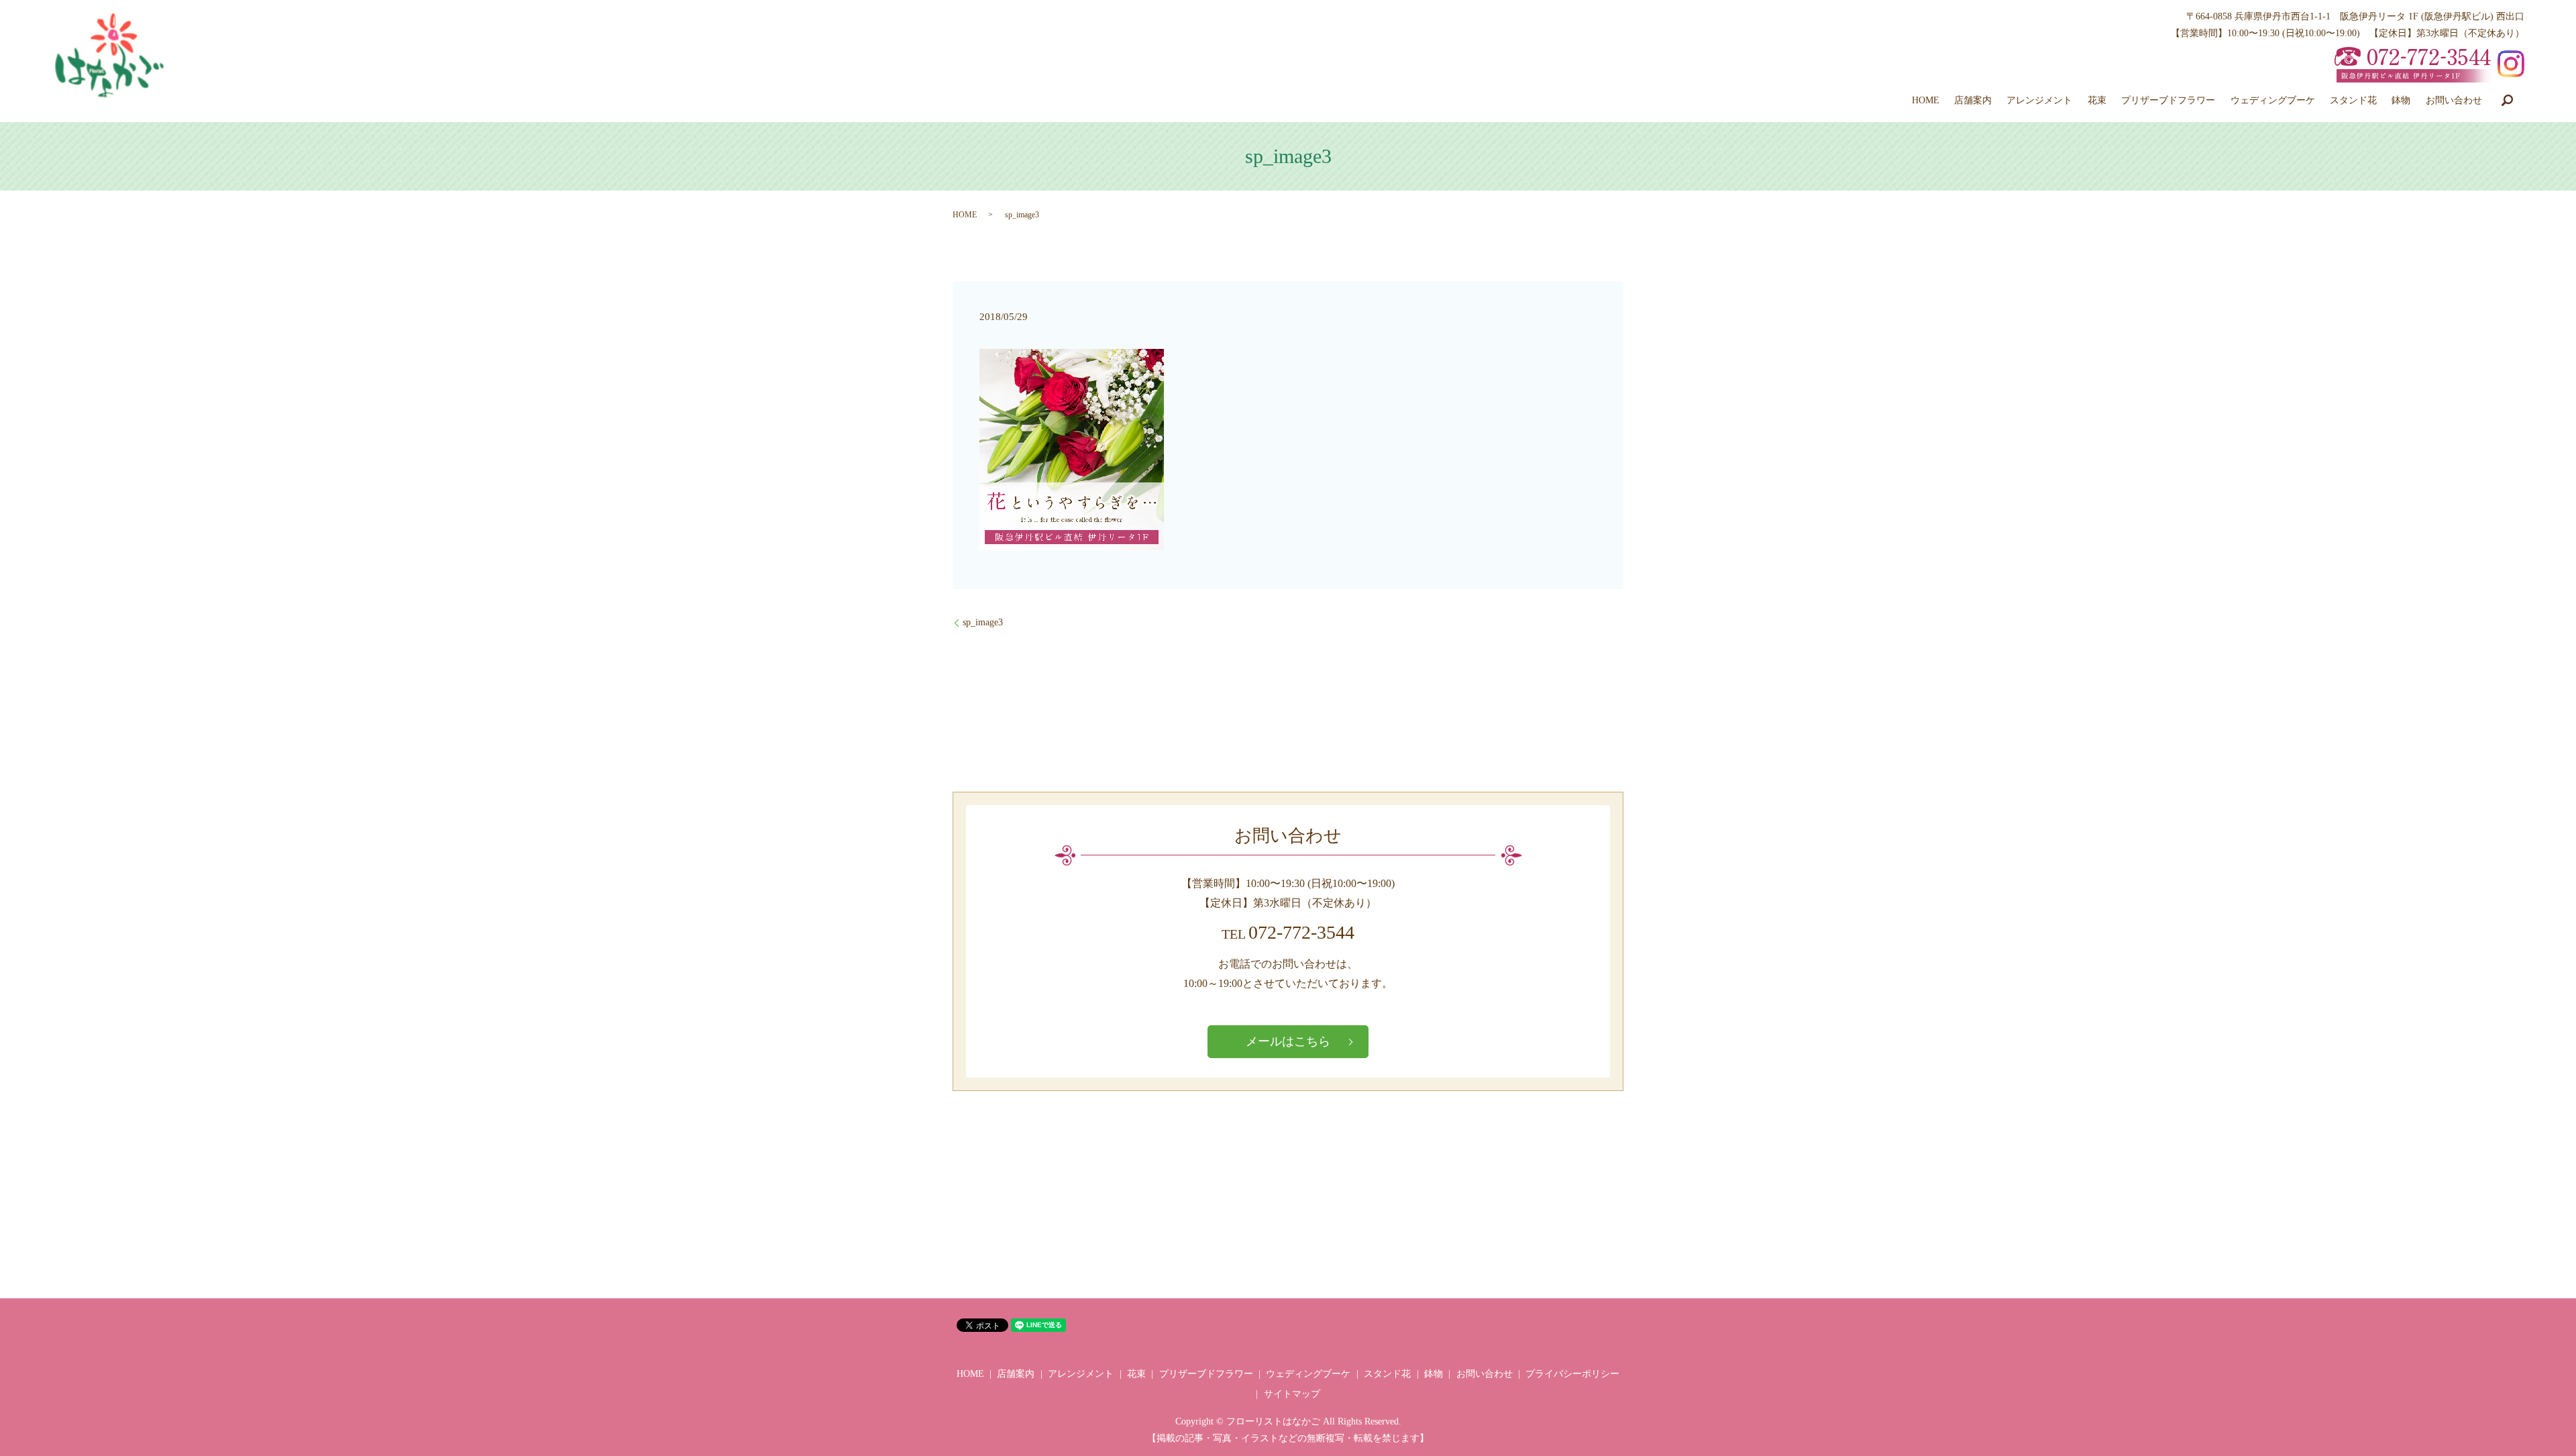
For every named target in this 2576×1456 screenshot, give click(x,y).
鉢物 (2401, 100)
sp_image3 (983, 622)
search (2507, 100)
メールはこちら (1288, 1041)
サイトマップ (1292, 1394)
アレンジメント (2039, 100)
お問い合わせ (2454, 100)
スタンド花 (2353, 100)
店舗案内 (1973, 100)
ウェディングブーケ (2273, 100)
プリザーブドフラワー (2168, 100)
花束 (2097, 100)
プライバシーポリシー (1572, 1374)
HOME (1926, 100)
